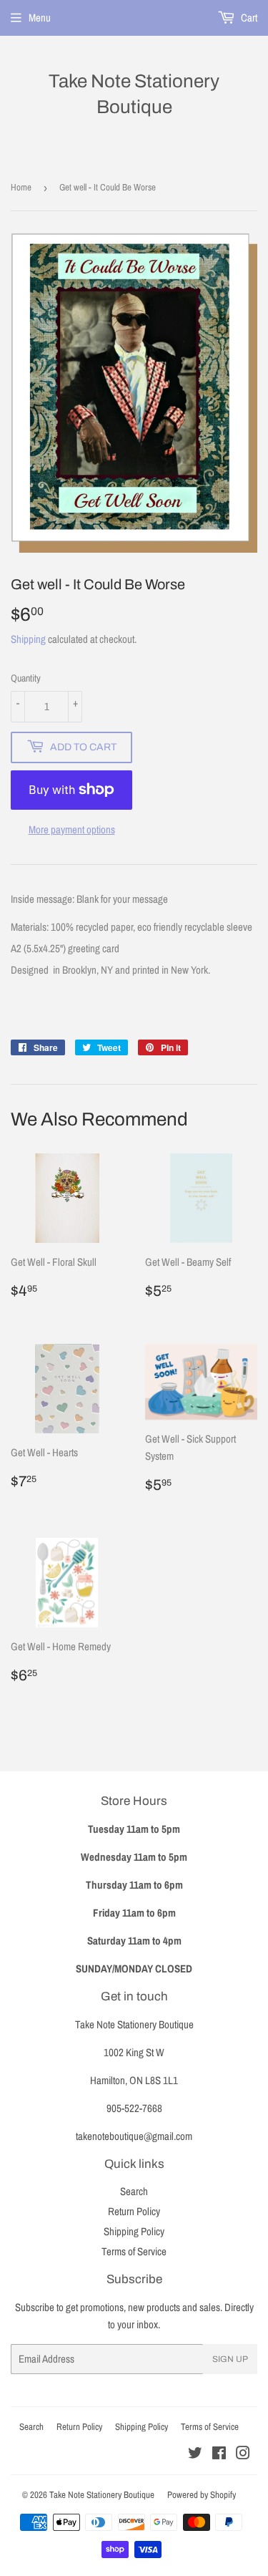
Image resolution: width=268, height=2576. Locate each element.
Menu (40, 18)
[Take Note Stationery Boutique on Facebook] (219, 2455)
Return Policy (134, 2211)
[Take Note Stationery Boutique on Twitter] (195, 2455)
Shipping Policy (134, 2231)
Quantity (26, 678)
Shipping (28, 639)
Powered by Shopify (202, 2495)
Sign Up (230, 2359)
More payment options (72, 829)
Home (21, 187)
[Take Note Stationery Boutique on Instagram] (243, 2455)
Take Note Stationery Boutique (134, 94)
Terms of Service (134, 2251)
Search (134, 2191)
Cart (248, 18)
